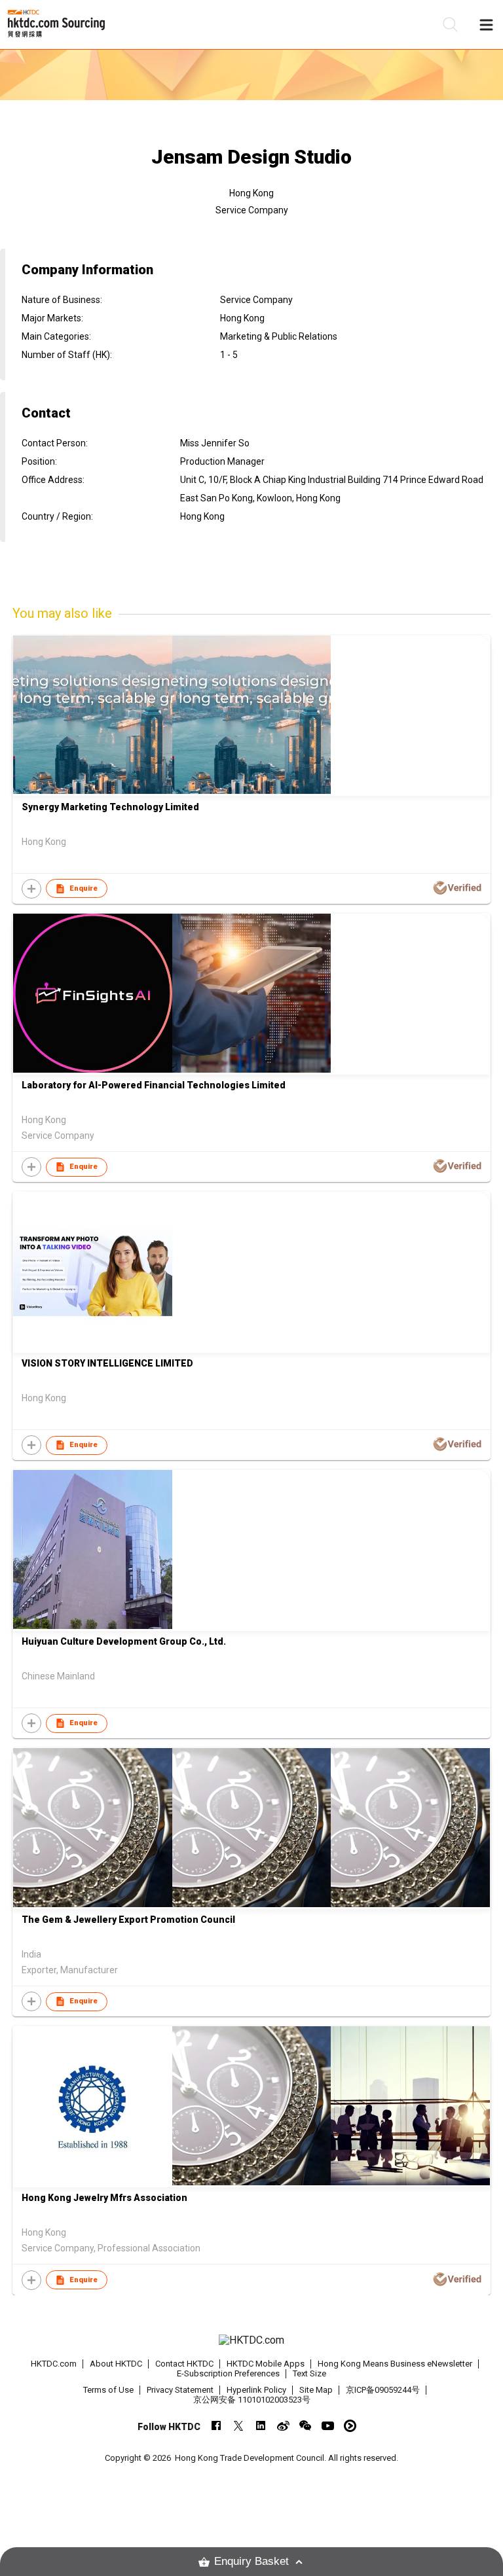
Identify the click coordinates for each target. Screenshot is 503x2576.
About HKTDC (116, 2364)
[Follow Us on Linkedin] (261, 2426)
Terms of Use (108, 2390)
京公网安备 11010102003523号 (252, 2400)
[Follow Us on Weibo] (283, 2426)
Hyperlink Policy (256, 2390)
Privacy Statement (180, 2390)
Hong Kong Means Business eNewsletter (395, 2364)
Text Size (309, 2373)
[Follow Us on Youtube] (328, 2426)
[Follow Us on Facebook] (216, 2426)
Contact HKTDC (184, 2364)
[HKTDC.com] (251, 2340)
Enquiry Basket (251, 2561)
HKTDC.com (54, 2364)
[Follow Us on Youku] (350, 2426)
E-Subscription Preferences (228, 2373)
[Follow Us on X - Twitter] (239, 2426)
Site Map (316, 2390)
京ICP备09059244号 (383, 2390)
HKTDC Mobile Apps (266, 2364)
